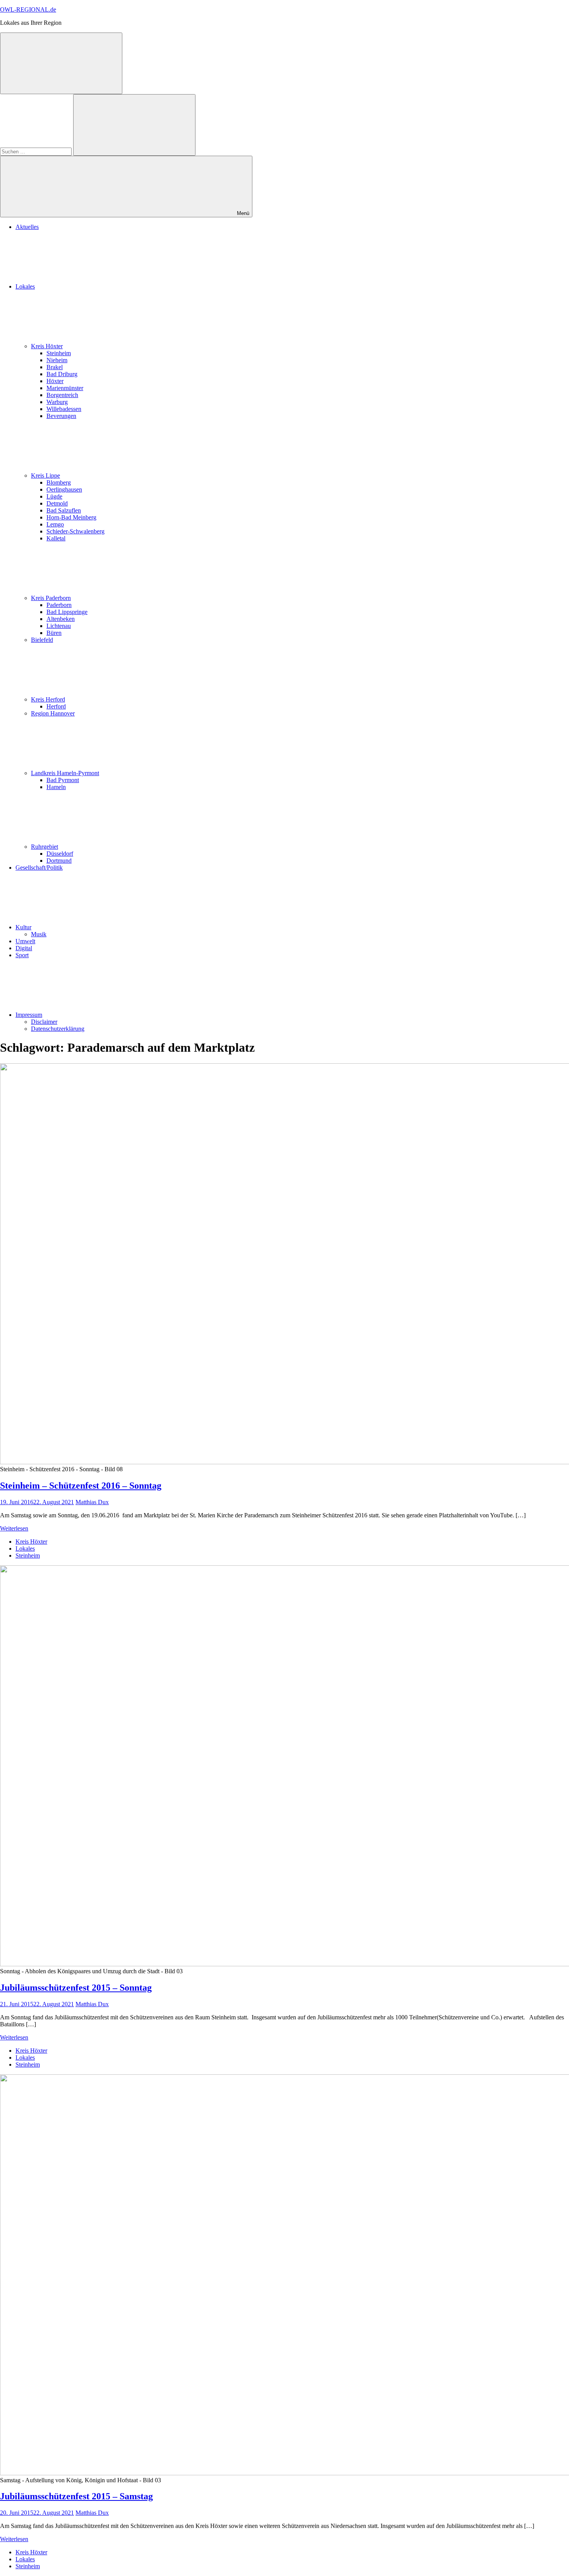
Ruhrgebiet (45, 847)
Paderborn (59, 605)
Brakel (55, 367)
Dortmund (59, 861)
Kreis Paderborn (51, 598)
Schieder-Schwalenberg (75, 531)
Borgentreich (62, 395)
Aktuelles (27, 227)
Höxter (55, 381)
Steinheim (59, 353)
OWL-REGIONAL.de (28, 9)
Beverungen (61, 416)
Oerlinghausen (64, 489)
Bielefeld (42, 640)
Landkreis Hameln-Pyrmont (65, 773)
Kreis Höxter (47, 346)
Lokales (25, 286)
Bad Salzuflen (64, 510)
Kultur (23, 927)
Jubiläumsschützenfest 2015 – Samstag (76, 2496)
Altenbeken (61, 619)
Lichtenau (59, 626)
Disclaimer (44, 1022)
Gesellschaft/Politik (39, 868)
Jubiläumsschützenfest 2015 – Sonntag (76, 1988)
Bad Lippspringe (67, 612)
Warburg (57, 402)
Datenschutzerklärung (58, 1029)
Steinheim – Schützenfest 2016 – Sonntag (81, 1486)
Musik (39, 934)
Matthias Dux (92, 1502)
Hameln (56, 787)
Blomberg (59, 482)
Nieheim (57, 360)
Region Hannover (53, 713)
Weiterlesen (14, 1528)
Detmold (57, 503)
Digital (24, 948)
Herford (56, 706)
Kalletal (56, 538)
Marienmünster (65, 388)
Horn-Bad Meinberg (71, 517)
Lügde (54, 496)
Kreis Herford (48, 699)
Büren (54, 633)
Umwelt (25, 941)
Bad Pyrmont (63, 780)
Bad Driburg (62, 374)
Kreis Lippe (45, 475)
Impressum (29, 1015)
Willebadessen (64, 409)
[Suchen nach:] (37, 151)
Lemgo (55, 524)
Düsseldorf (60, 854)
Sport (22, 955)
